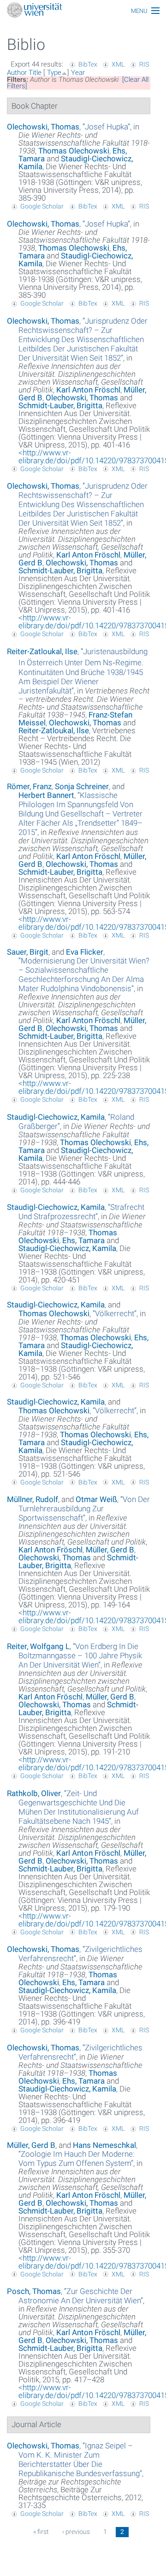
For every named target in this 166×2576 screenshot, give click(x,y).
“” (106, 127)
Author (17, 73)
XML (118, 64)
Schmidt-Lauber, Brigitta (60, 405)
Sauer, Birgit (28, 952)
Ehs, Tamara (83, 1240)
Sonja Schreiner (82, 786)
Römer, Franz (29, 786)
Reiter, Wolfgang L (38, 1646)
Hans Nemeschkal (104, 2145)
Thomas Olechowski (74, 151)
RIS (144, 64)
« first (41, 2532)
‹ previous (76, 2532)
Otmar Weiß (96, 1499)
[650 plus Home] (83, 11)
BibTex (88, 64)
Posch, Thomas (34, 2291)
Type (54, 73)
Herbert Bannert (46, 795)
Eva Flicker (85, 952)
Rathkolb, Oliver (34, 1793)
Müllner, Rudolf (33, 1499)
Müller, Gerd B (110, 1550)
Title (35, 73)
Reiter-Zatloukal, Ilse (42, 651)
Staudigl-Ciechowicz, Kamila (76, 163)
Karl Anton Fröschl (88, 390)
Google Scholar (42, 206)
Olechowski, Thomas (43, 127)
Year (78, 73)
